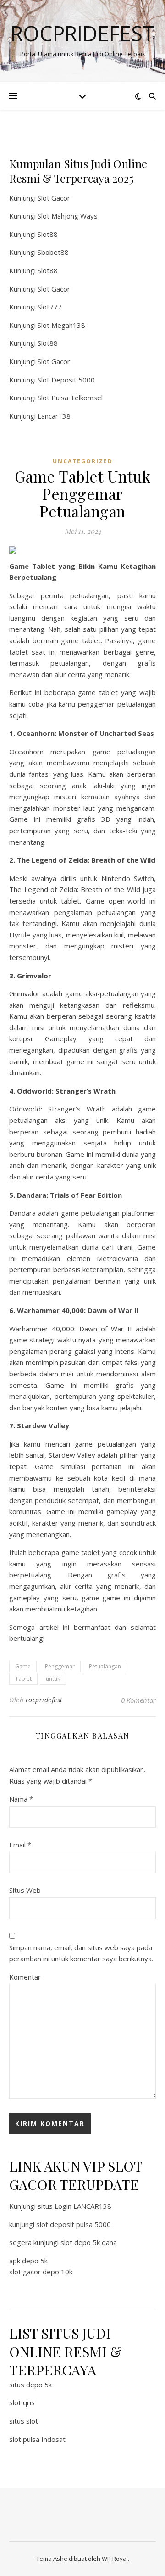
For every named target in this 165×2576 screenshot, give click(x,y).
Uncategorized (83, 461)
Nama (21, 1799)
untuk (53, 1679)
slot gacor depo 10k (41, 2272)
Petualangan (105, 1666)
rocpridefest (44, 1700)
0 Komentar (138, 1700)
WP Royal (115, 2559)
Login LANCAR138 (83, 2206)
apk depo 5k (28, 2261)
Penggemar (60, 1666)
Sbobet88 (53, 252)
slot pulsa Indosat (37, 2439)
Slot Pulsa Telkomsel (70, 398)
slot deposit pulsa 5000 (74, 2224)
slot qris (22, 2402)
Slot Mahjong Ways (68, 216)
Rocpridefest (82, 33)
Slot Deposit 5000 (66, 380)
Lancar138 (54, 416)
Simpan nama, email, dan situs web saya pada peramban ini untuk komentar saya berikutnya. (81, 1953)
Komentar (25, 1977)
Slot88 (48, 234)
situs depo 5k (30, 2385)
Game (23, 1666)
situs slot (24, 2421)
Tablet (23, 1679)
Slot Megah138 (61, 325)
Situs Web (25, 1890)
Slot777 (50, 307)
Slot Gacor (54, 198)
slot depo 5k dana (89, 2242)
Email (20, 1845)
